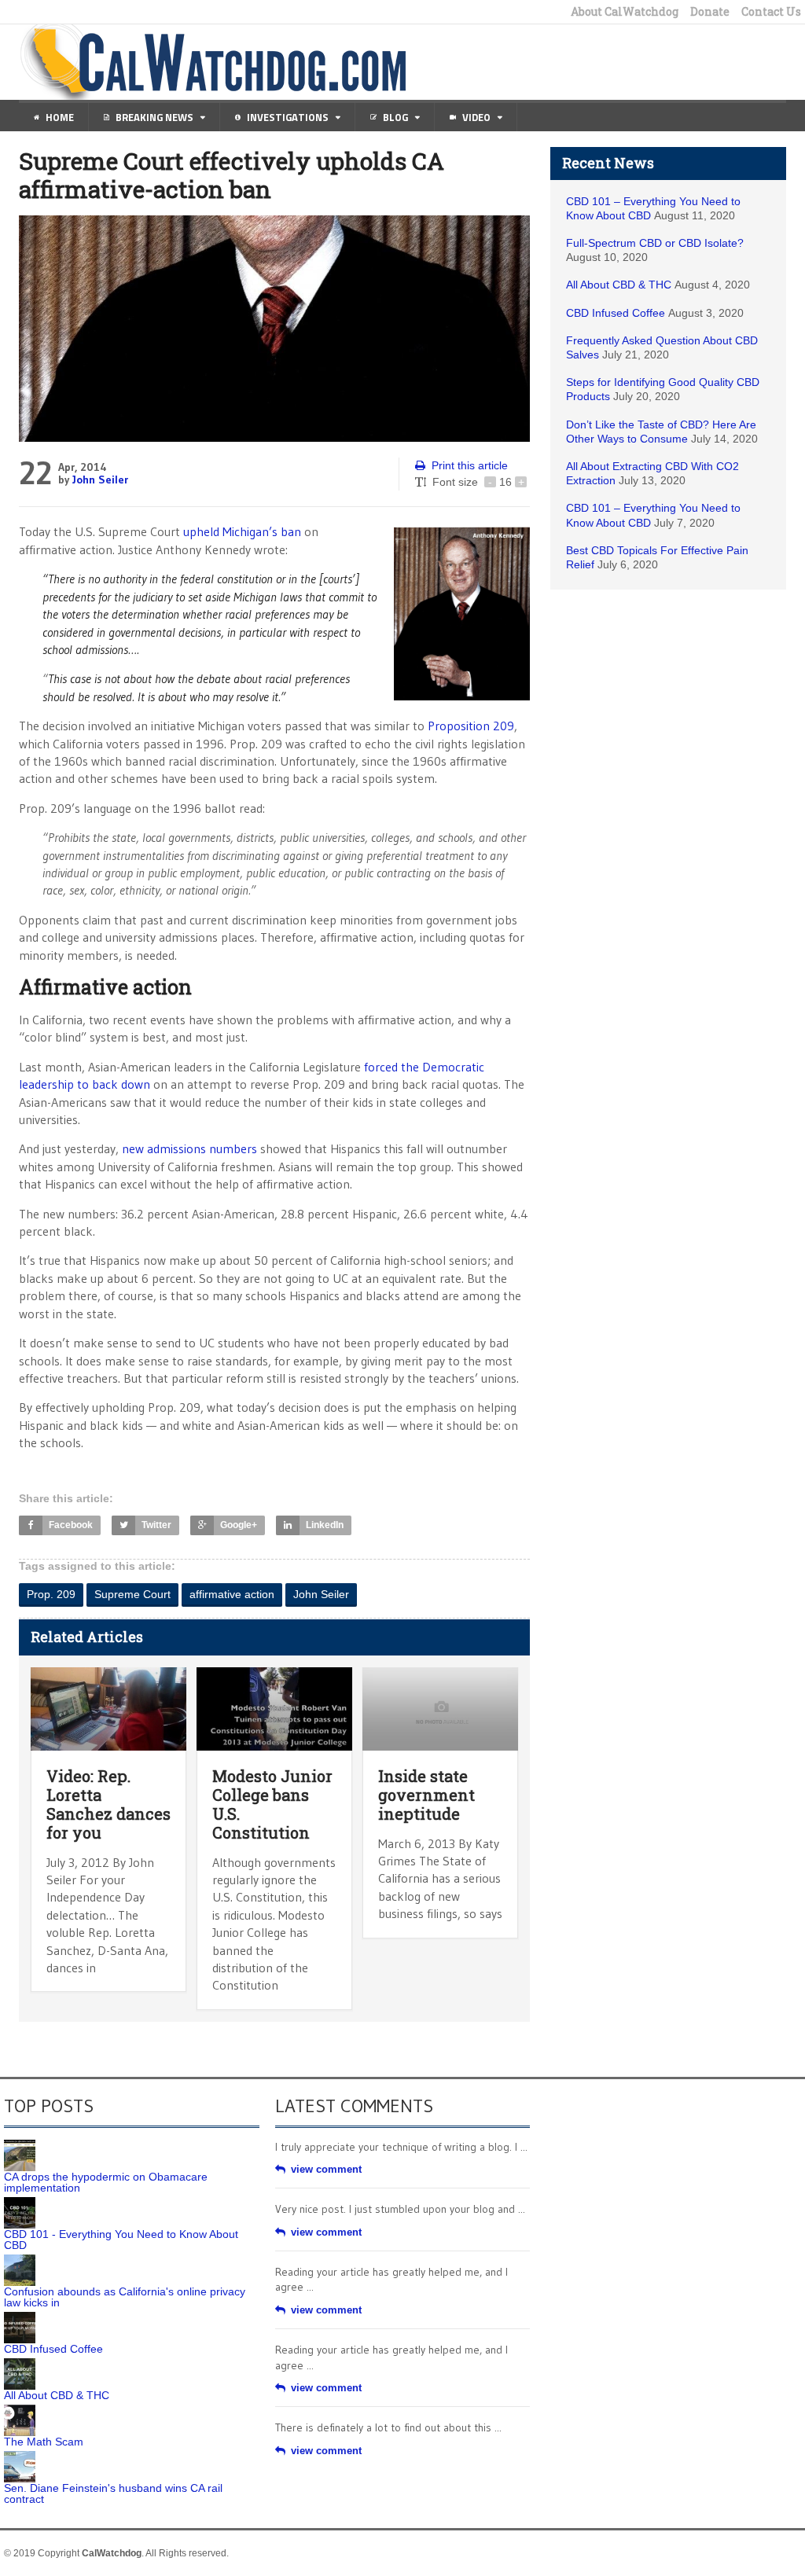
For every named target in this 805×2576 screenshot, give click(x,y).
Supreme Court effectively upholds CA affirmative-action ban (232, 175)
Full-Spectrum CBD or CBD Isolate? (655, 243)
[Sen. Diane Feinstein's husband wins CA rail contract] (20, 2457)
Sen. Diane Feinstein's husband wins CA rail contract (113, 2493)
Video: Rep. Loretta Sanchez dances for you (108, 1804)
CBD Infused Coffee (616, 313)
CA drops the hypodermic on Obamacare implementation (106, 2182)
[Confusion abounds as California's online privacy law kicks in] (20, 2260)
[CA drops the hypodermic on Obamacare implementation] (20, 2145)
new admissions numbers (191, 1148)
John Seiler (100, 480)
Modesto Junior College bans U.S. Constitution (272, 1804)
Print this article (470, 465)
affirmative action (232, 1594)
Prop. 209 (51, 1594)
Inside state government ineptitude (426, 1795)
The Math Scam (44, 2442)
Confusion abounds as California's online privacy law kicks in (125, 2297)
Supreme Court (132, 1594)
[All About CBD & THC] (20, 2364)
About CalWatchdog (625, 12)
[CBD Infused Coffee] (20, 2317)
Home (60, 117)
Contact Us (771, 12)
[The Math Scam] (20, 2410)
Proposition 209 (471, 726)
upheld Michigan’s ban (242, 531)
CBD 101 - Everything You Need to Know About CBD (121, 2240)
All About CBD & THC (619, 285)
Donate (710, 12)
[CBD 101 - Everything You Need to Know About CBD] (20, 2203)
